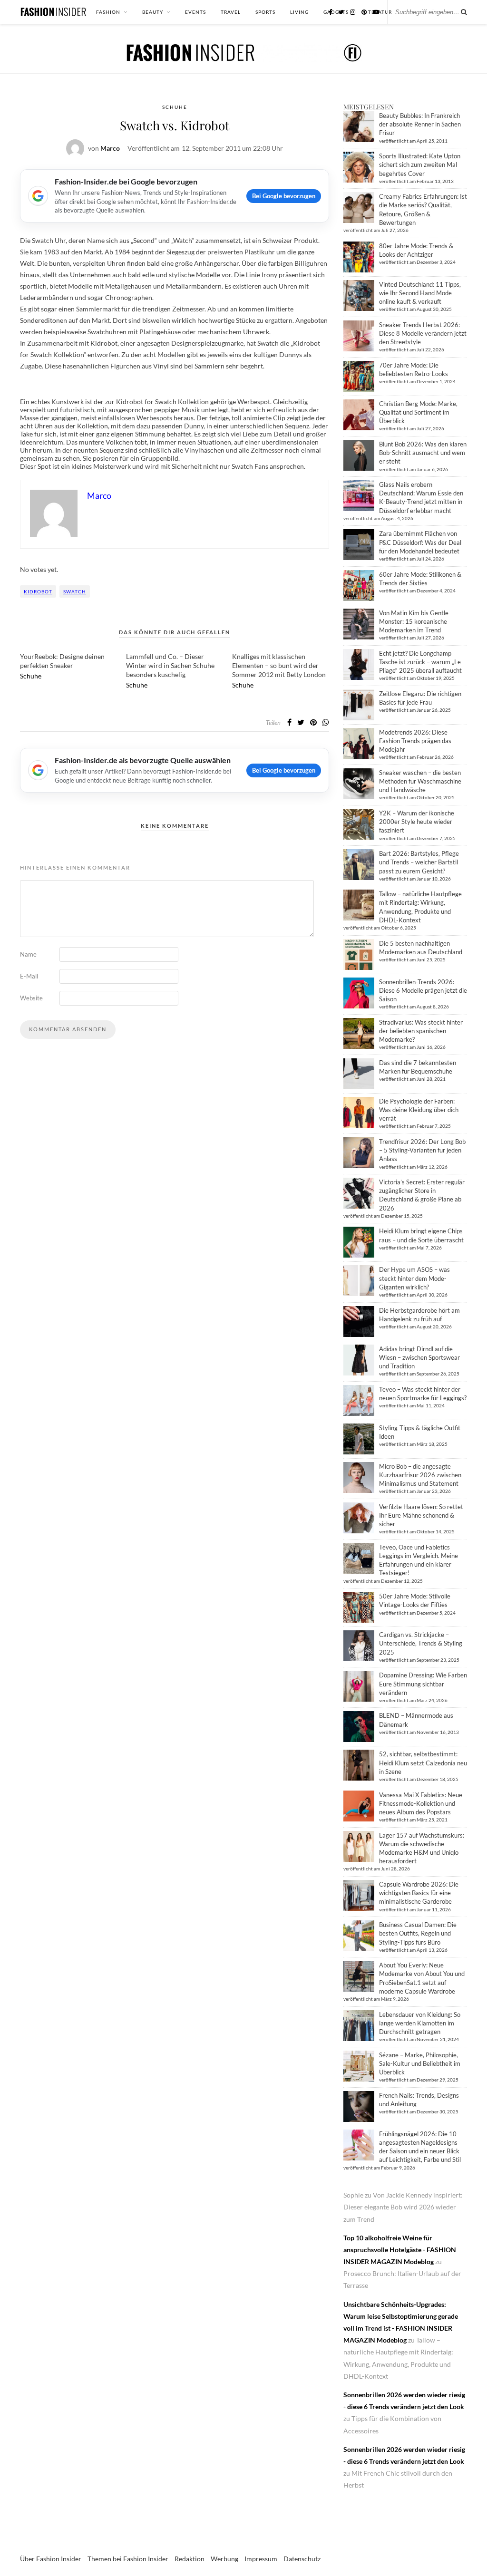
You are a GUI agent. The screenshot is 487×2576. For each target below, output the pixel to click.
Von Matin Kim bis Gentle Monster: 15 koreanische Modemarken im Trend (414, 621)
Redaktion (190, 2559)
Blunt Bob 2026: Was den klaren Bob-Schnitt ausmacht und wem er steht (423, 453)
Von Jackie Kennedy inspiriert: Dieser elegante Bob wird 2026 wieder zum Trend (403, 2207)
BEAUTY (153, 12)
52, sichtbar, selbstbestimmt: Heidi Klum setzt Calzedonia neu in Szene (423, 1763)
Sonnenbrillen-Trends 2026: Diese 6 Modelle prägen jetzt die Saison (423, 990)
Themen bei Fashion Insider (128, 2559)
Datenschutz (302, 2559)
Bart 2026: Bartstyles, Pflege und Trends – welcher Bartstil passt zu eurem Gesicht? (419, 862)
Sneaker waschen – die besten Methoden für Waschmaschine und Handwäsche (420, 781)
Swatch (75, 591)
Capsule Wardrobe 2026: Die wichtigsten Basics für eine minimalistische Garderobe (419, 1893)
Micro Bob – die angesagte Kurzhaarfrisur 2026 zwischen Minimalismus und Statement (420, 1475)
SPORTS (265, 12)
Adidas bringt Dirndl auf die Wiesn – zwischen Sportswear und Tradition (419, 1357)
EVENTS (195, 12)
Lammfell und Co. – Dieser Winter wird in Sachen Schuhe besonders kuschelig (170, 665)
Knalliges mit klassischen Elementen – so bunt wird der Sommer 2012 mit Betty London (279, 665)
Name (28, 954)
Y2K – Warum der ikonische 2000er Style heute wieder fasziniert (417, 822)
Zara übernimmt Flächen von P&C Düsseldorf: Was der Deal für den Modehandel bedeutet (420, 542)
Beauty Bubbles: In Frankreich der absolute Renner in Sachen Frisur (420, 124)
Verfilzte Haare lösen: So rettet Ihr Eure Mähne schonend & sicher (421, 1515)
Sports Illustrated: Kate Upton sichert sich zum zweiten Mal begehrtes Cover (420, 165)
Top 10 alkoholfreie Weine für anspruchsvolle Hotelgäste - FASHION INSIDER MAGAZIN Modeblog (400, 2250)
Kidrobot (38, 591)
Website (31, 998)
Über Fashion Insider (51, 2559)
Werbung (224, 2559)
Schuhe (175, 107)
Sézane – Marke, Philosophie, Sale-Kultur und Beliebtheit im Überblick (420, 2063)
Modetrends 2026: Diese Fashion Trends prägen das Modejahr (415, 741)
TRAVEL (231, 12)
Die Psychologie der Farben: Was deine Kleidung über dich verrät (419, 1110)
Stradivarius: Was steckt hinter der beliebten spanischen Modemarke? (421, 1031)
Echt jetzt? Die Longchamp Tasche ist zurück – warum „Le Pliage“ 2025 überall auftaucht (420, 662)
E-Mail (29, 976)
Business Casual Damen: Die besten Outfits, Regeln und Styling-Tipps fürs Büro (418, 1933)
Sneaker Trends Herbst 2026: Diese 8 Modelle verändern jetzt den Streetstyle (423, 333)
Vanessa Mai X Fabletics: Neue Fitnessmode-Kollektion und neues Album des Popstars (421, 1803)
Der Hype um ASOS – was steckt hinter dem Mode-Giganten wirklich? (414, 1278)
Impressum (261, 2559)
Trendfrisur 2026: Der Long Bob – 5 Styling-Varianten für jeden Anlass (422, 1150)
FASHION (108, 12)
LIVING (299, 12)
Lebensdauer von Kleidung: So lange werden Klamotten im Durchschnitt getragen (420, 2023)
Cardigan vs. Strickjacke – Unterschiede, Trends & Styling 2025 (421, 1643)
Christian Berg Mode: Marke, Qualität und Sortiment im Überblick (418, 412)
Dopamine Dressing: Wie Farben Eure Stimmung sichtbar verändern (423, 1684)
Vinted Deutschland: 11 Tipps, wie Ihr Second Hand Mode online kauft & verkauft (420, 293)
